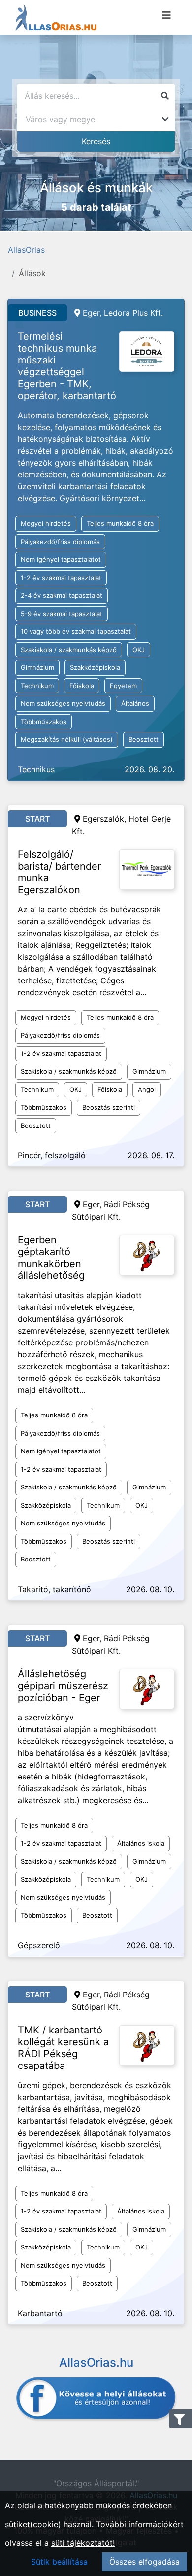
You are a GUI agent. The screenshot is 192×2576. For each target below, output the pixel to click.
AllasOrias (26, 250)
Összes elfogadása (144, 2562)
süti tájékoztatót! (83, 2543)
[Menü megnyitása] (166, 15)
